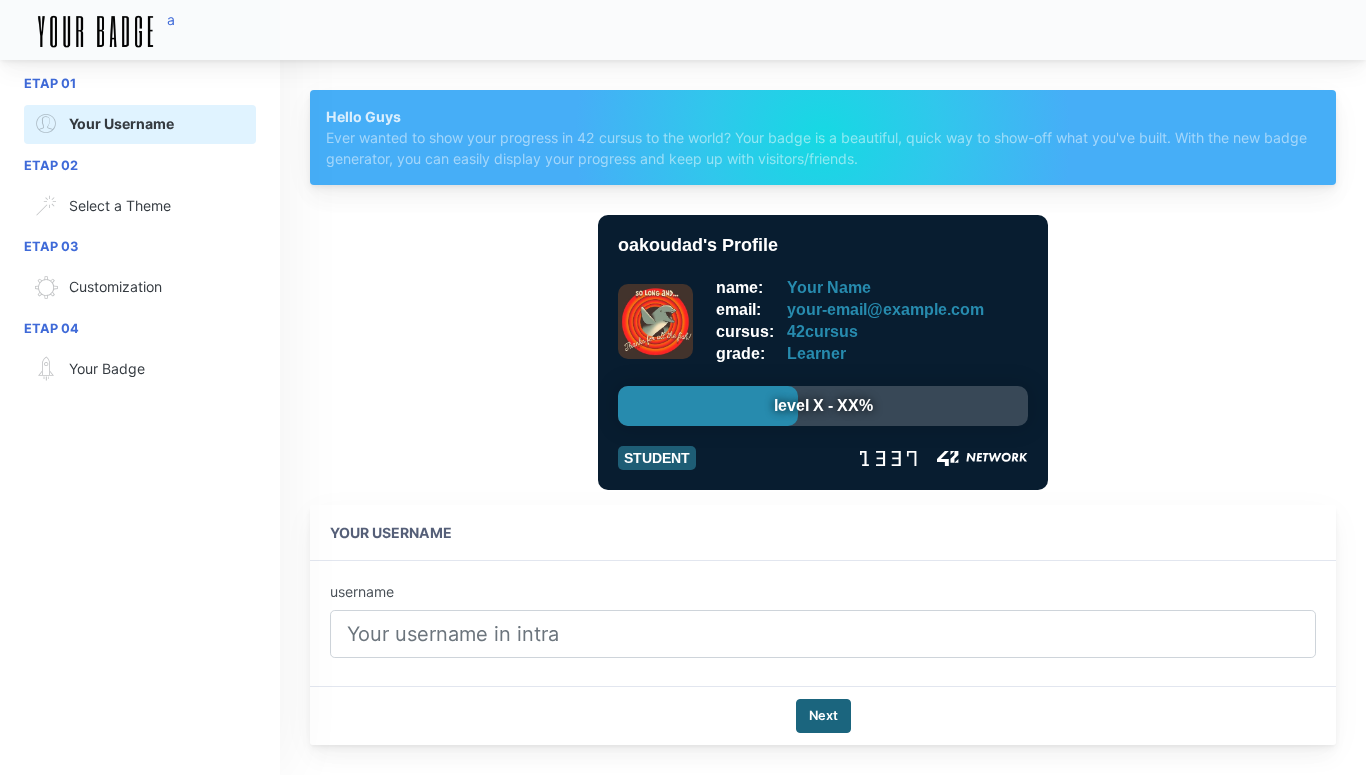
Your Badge (107, 368)
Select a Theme (120, 205)
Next (823, 715)
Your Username (121, 123)
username (362, 591)
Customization (115, 286)
